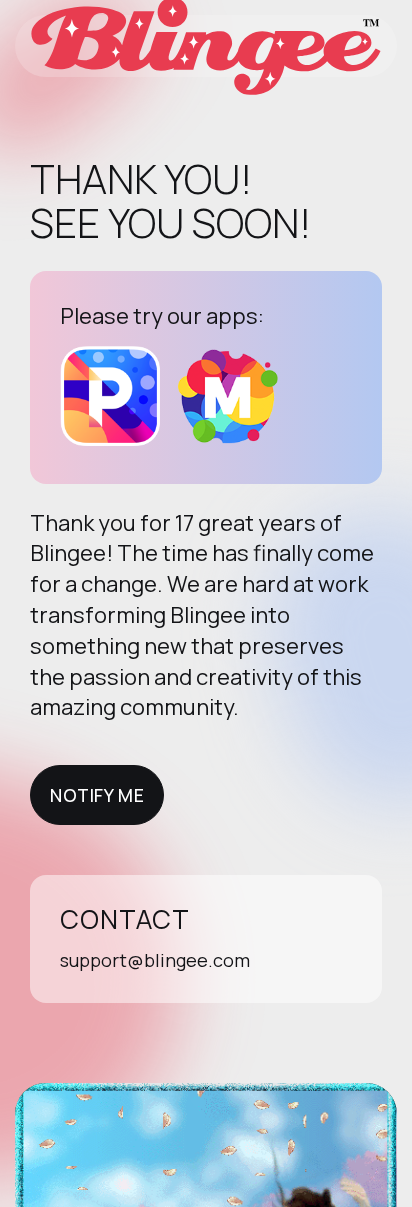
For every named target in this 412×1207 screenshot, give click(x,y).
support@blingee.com (155, 960)
